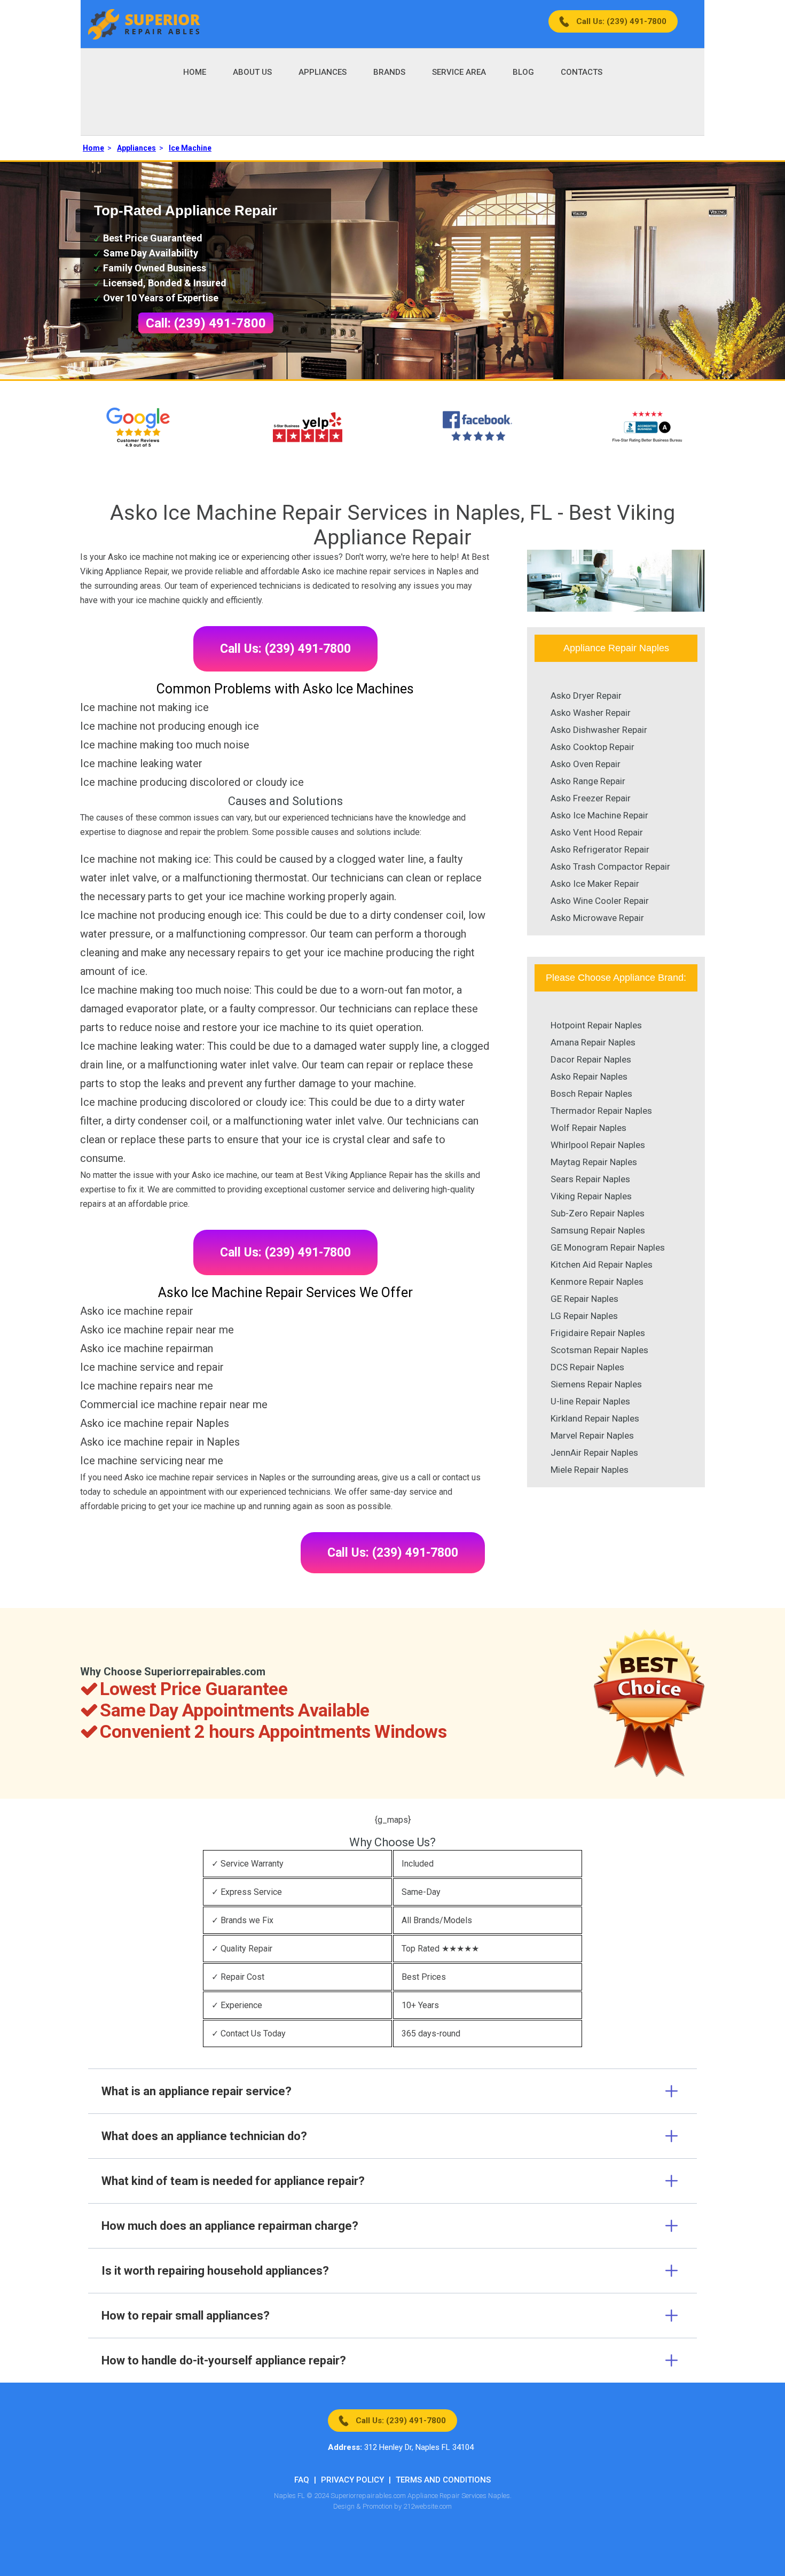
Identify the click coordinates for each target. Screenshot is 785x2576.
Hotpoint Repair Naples (596, 1025)
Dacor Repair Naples (591, 1059)
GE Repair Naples (584, 1299)
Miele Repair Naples (590, 1470)
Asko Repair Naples (589, 1076)
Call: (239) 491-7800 (206, 323)
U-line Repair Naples (590, 1401)
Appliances (323, 72)
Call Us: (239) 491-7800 (621, 21)
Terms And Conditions (443, 2480)
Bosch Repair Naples (591, 1094)
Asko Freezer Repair (591, 798)
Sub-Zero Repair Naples (598, 1213)
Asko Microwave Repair (597, 918)
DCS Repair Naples (587, 1367)
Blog (523, 72)
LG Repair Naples (584, 1316)
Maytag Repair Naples (594, 1162)
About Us (252, 72)
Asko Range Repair (588, 781)
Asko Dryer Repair (586, 696)
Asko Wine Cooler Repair (600, 901)
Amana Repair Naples (593, 1042)
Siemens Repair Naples (596, 1384)
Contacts (582, 72)
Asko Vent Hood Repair (597, 832)
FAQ (302, 2480)
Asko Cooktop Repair (592, 747)
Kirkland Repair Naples (595, 1418)
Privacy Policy (352, 2480)
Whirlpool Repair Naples (598, 1145)
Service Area (459, 72)
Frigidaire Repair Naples (598, 1333)
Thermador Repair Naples (601, 1111)
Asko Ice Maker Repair (595, 884)
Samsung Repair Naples (598, 1230)
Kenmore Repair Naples (597, 1282)
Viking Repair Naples (591, 1196)
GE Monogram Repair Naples (608, 1247)
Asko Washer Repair (591, 713)
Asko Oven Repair (586, 764)
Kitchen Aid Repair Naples (602, 1264)
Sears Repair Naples (590, 1179)
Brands (389, 72)
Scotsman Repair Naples (599, 1350)
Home (195, 72)
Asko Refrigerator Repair (600, 849)
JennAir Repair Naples (594, 1453)
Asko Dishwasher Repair (599, 730)
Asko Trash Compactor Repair (610, 867)
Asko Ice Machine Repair (599, 815)
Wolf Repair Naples (588, 1128)
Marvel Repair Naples (592, 1435)
